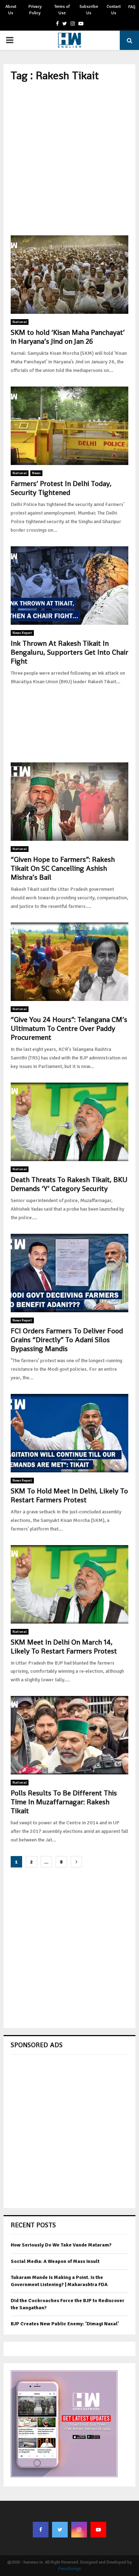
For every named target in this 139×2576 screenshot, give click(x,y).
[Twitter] (60, 2530)
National (20, 322)
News (36, 473)
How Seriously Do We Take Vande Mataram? (61, 2245)
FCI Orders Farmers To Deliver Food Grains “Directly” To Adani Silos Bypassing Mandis (67, 1340)
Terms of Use (62, 10)
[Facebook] (41, 2530)
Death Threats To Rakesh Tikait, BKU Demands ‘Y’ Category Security (69, 1184)
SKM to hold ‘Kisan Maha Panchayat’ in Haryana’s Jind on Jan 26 (68, 337)
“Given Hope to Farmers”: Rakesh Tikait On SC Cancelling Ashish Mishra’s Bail (63, 868)
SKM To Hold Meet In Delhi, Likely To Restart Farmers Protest (69, 1495)
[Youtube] (98, 2530)
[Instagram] (79, 2530)
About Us (11, 10)
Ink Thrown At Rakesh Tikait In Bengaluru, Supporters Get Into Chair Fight (69, 652)
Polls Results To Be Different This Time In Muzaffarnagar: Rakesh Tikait (64, 1802)
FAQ (132, 7)
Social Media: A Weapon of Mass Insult (55, 2261)
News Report (22, 633)
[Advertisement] (69, 159)
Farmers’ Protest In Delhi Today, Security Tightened (61, 488)
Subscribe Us (89, 10)
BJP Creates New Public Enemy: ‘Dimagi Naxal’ (65, 2324)
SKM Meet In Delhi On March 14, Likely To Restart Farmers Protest (64, 1647)
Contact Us (114, 10)
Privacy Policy (35, 10)
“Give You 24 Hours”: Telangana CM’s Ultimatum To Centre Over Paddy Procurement (69, 1028)
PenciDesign (69, 2569)
